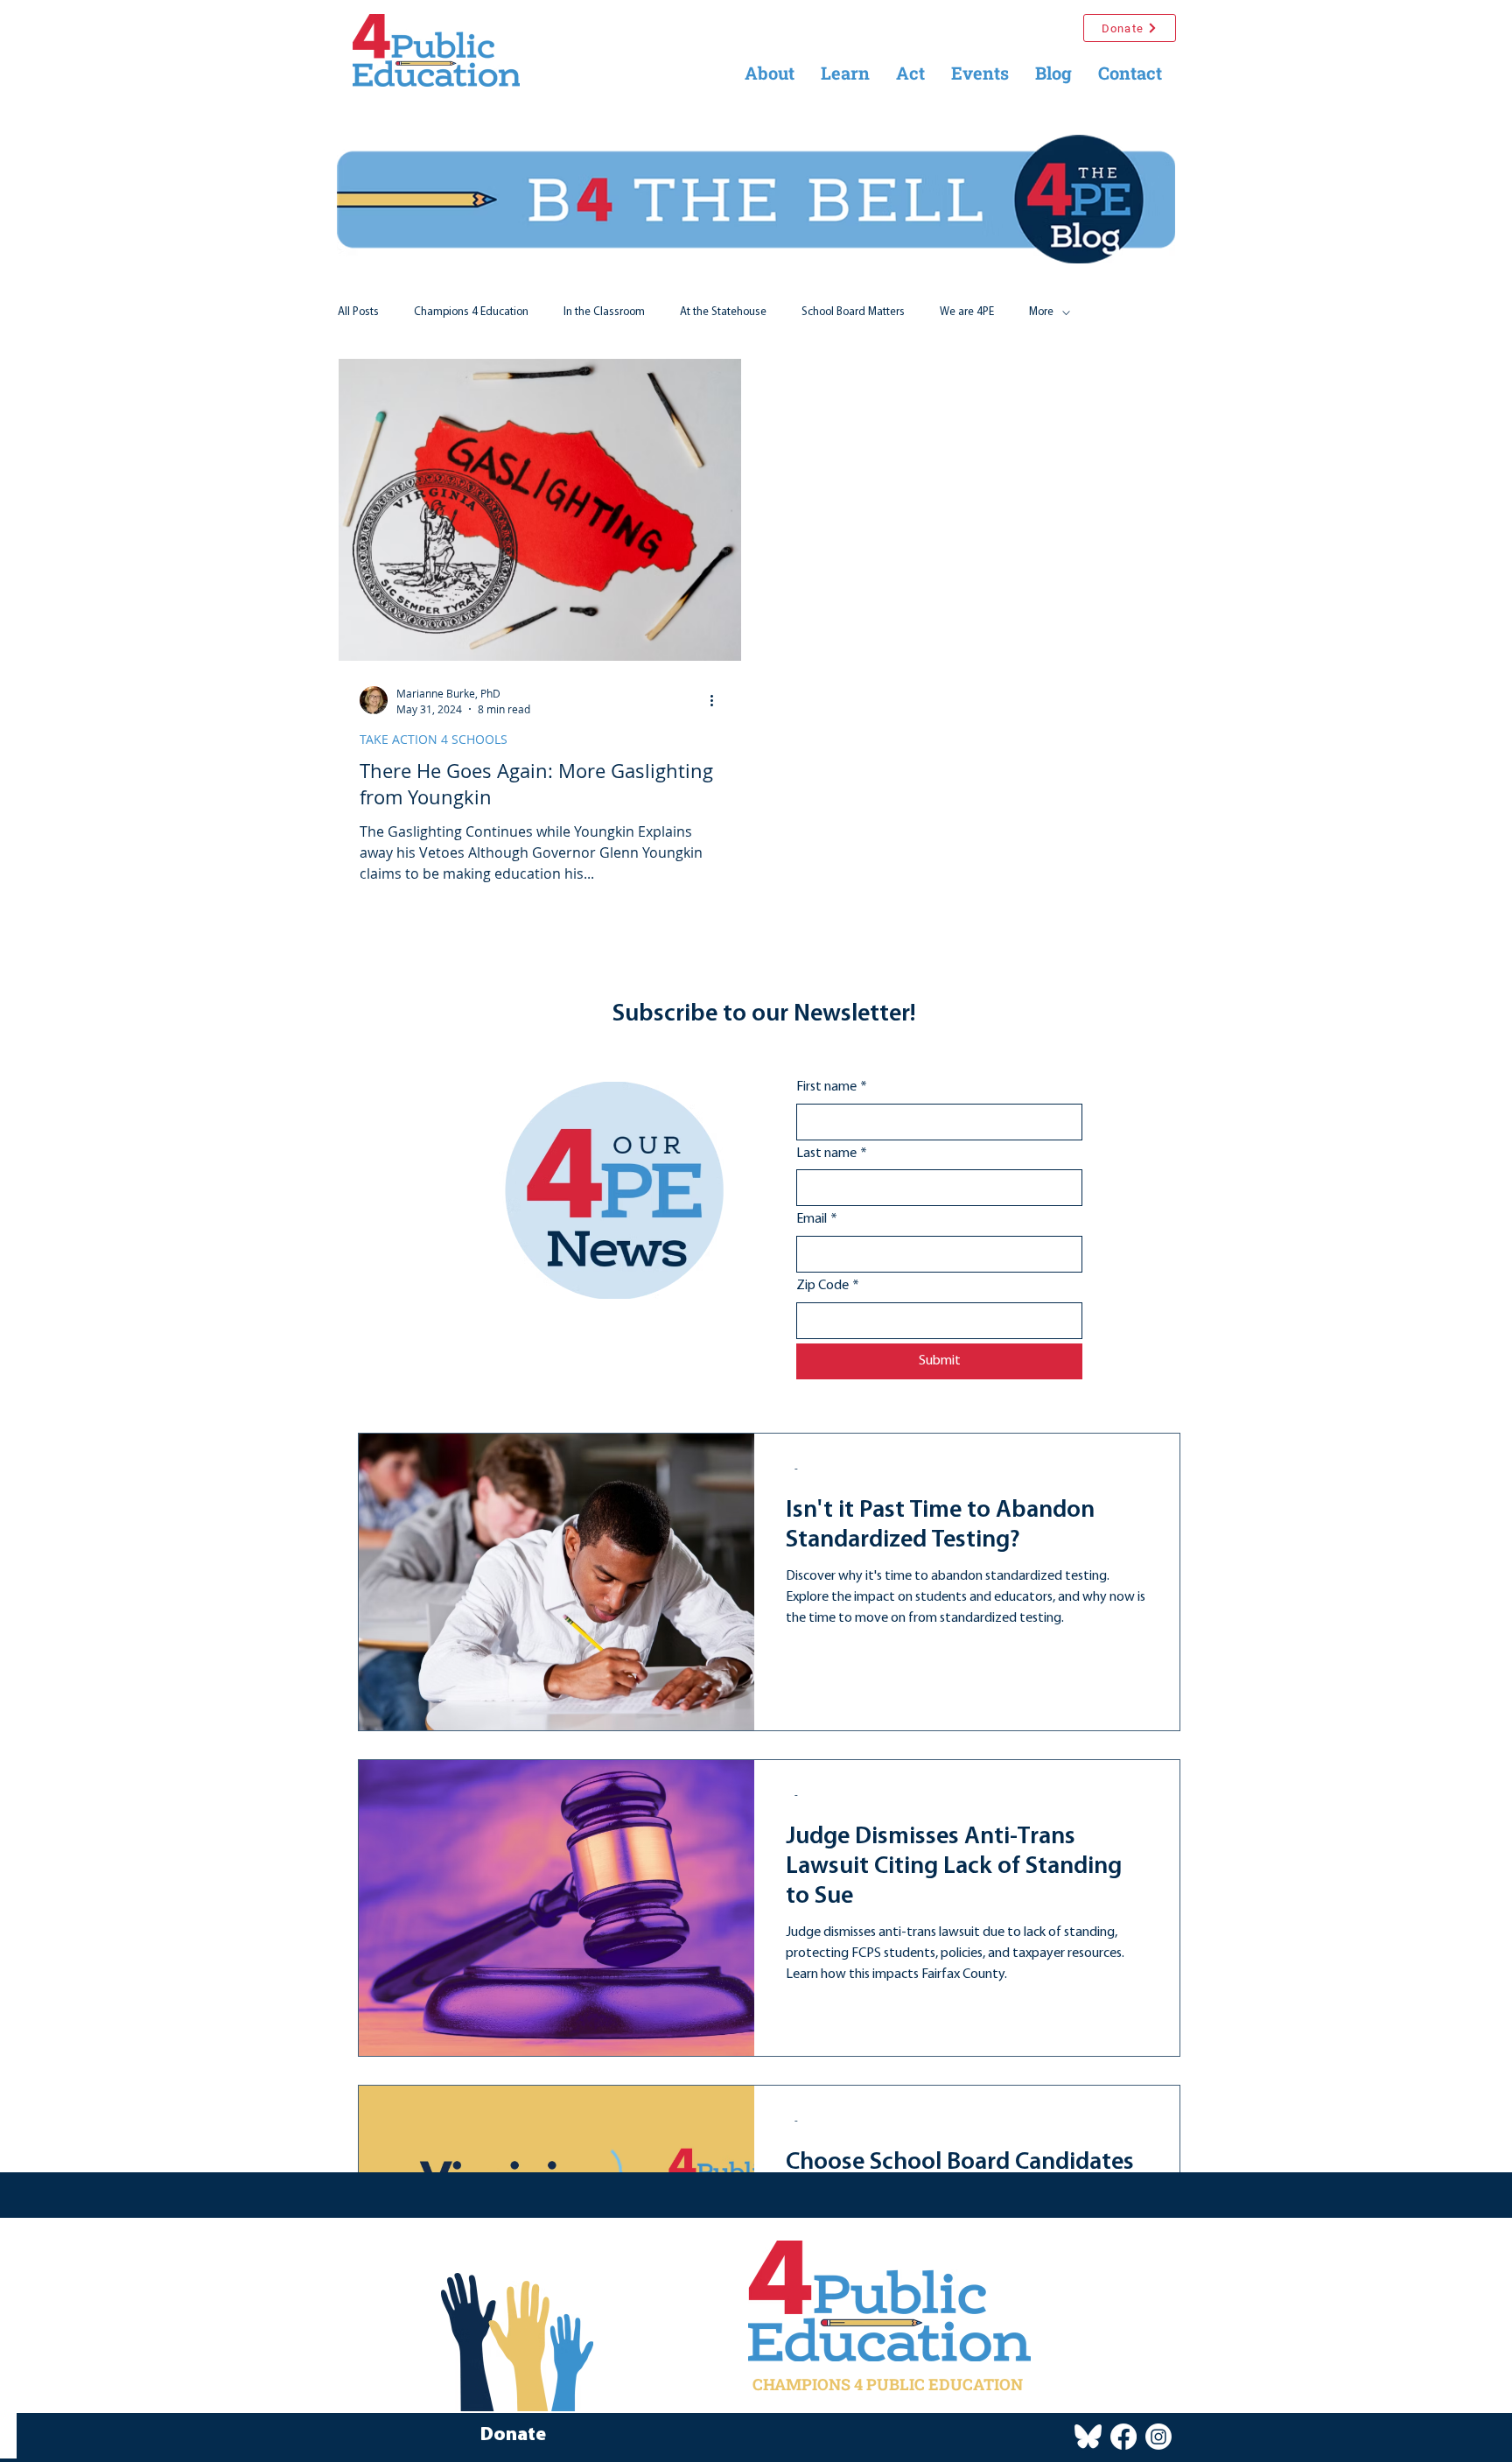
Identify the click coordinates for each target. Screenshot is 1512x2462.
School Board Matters (853, 312)
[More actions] (717, 700)
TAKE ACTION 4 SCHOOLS (434, 739)
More (1041, 312)
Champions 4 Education (471, 312)
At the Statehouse (723, 312)
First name (832, 1087)
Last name (832, 1154)
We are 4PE (967, 312)
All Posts (358, 312)
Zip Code (828, 1286)
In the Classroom (604, 312)
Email (817, 1219)
